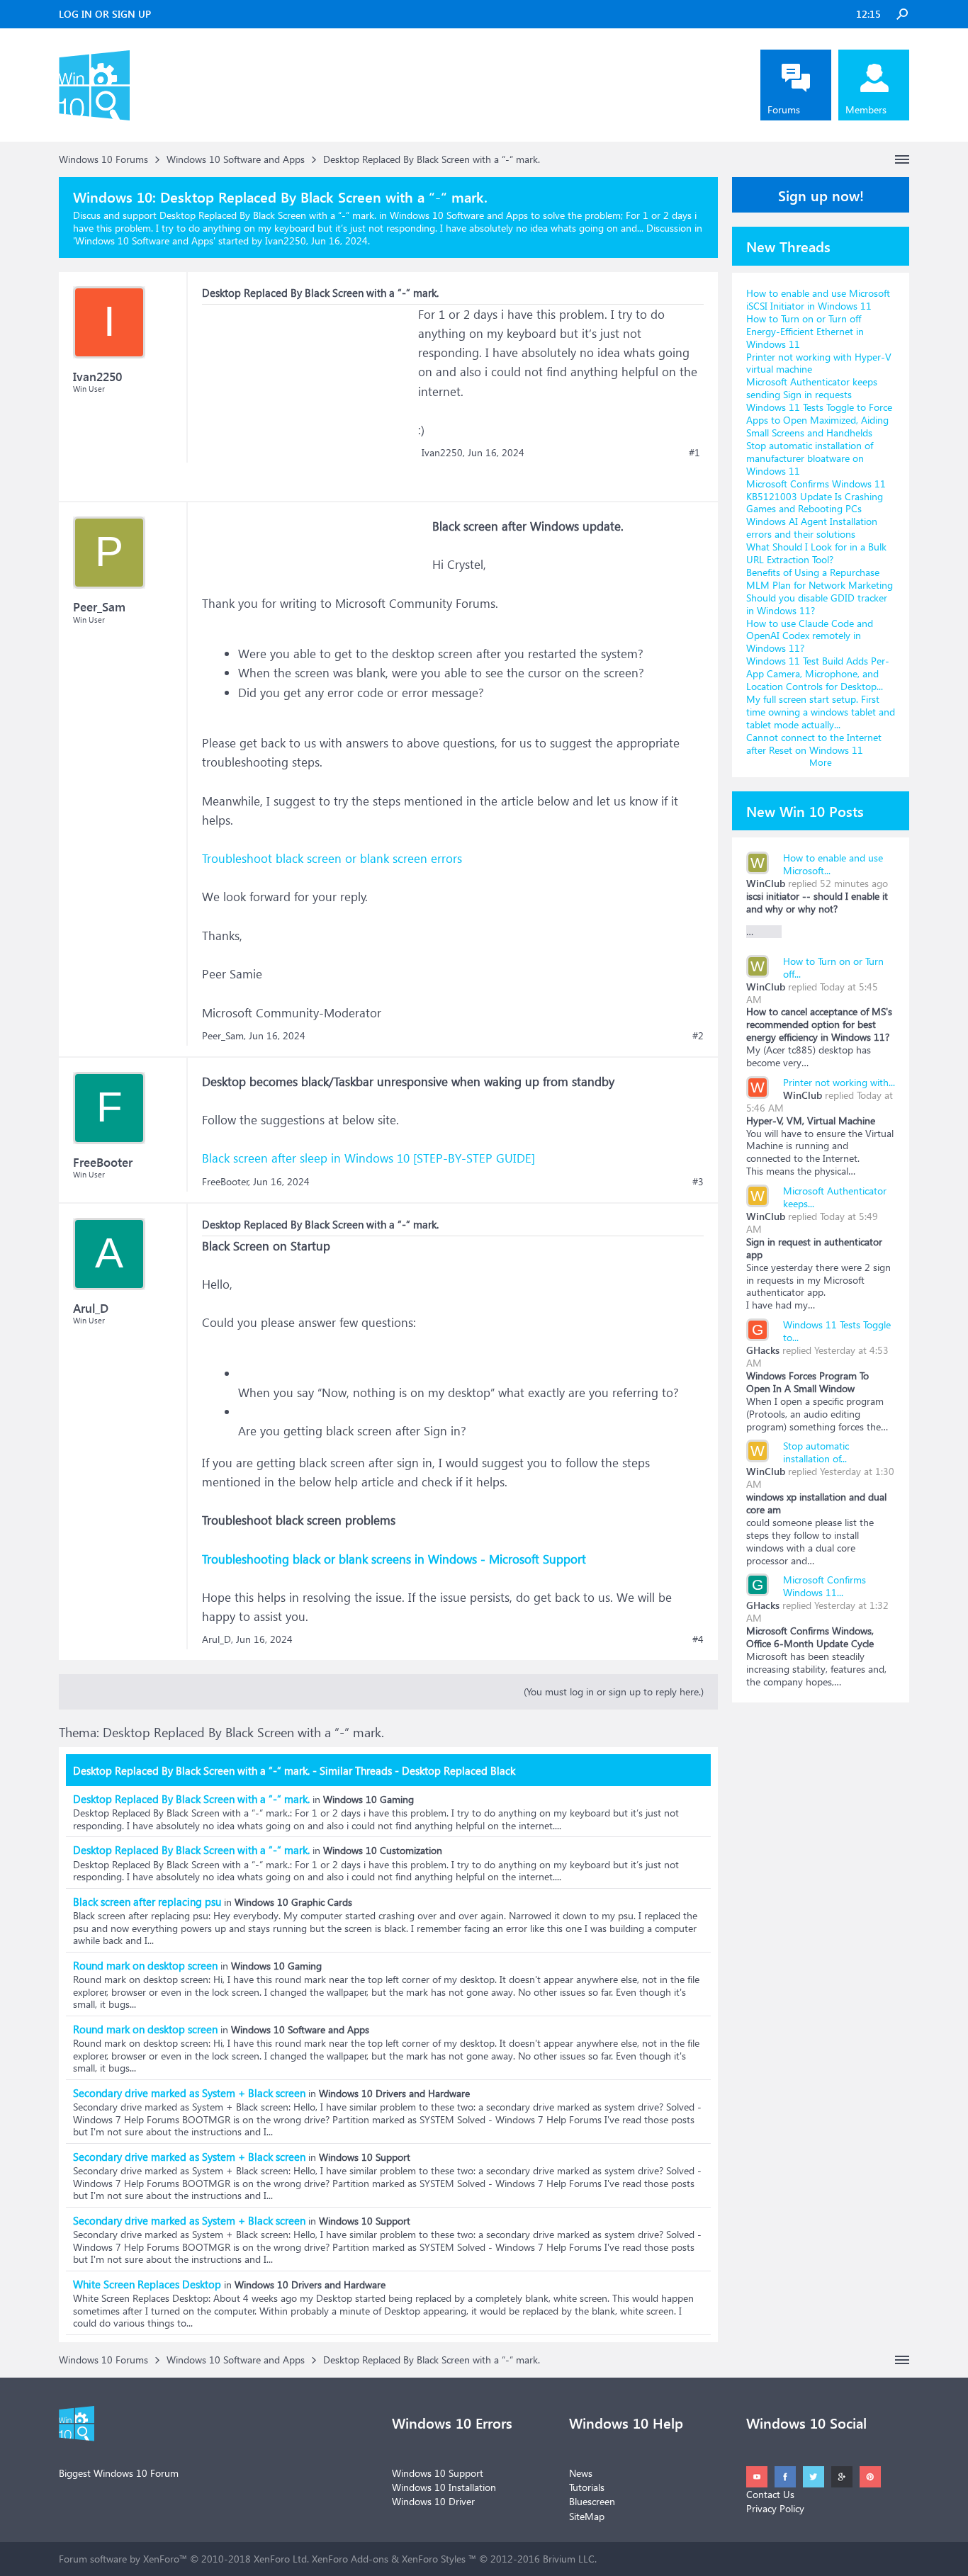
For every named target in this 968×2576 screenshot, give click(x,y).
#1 (694, 453)
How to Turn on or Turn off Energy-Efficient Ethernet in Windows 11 (805, 331)
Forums (784, 109)
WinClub (766, 883)
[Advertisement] (308, 393)
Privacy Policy (775, 2508)
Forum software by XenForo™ (184, 2559)
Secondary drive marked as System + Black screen (189, 2093)
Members (866, 109)
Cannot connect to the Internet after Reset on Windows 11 (814, 744)
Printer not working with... (839, 1082)
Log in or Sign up (105, 14)
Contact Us (770, 2494)
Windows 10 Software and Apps (144, 241)
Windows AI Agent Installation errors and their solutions (812, 527)
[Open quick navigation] (902, 159)
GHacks (763, 1350)
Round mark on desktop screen (145, 1965)
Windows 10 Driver (433, 2501)
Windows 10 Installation (444, 2487)
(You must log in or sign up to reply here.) (614, 1691)
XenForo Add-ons (350, 2559)
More (821, 762)
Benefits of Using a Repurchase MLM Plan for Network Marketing (820, 578)
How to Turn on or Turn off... (833, 967)
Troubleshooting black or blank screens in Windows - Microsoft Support (394, 1559)
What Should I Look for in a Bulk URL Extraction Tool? (816, 553)
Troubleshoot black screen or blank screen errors (332, 858)
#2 (698, 1036)
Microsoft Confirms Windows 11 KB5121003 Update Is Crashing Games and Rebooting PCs (816, 496)
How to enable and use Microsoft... (833, 864)
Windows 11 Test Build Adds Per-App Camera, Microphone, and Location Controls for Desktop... (818, 673)
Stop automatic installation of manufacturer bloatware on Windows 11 (810, 458)
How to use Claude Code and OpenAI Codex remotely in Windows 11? (810, 636)
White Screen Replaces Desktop (147, 2284)
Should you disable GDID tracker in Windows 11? (817, 604)
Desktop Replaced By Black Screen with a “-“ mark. (191, 1799)
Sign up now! (821, 195)
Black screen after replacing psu (147, 1902)
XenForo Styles (434, 2559)
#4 (698, 1639)
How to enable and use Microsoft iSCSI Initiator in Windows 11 (818, 299)
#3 (698, 1182)
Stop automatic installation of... (816, 1452)
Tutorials (587, 2487)
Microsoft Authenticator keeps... (835, 1197)
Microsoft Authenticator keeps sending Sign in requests (812, 388)
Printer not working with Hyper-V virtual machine (819, 363)
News (581, 2473)
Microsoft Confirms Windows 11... (825, 1586)
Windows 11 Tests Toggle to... (837, 1331)
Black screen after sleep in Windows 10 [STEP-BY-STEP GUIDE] (368, 1158)
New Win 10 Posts (805, 810)
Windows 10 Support (438, 2473)
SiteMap (587, 2516)
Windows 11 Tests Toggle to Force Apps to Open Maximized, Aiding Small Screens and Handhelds (819, 420)
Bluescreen (592, 2501)
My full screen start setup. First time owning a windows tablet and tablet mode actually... (821, 712)
